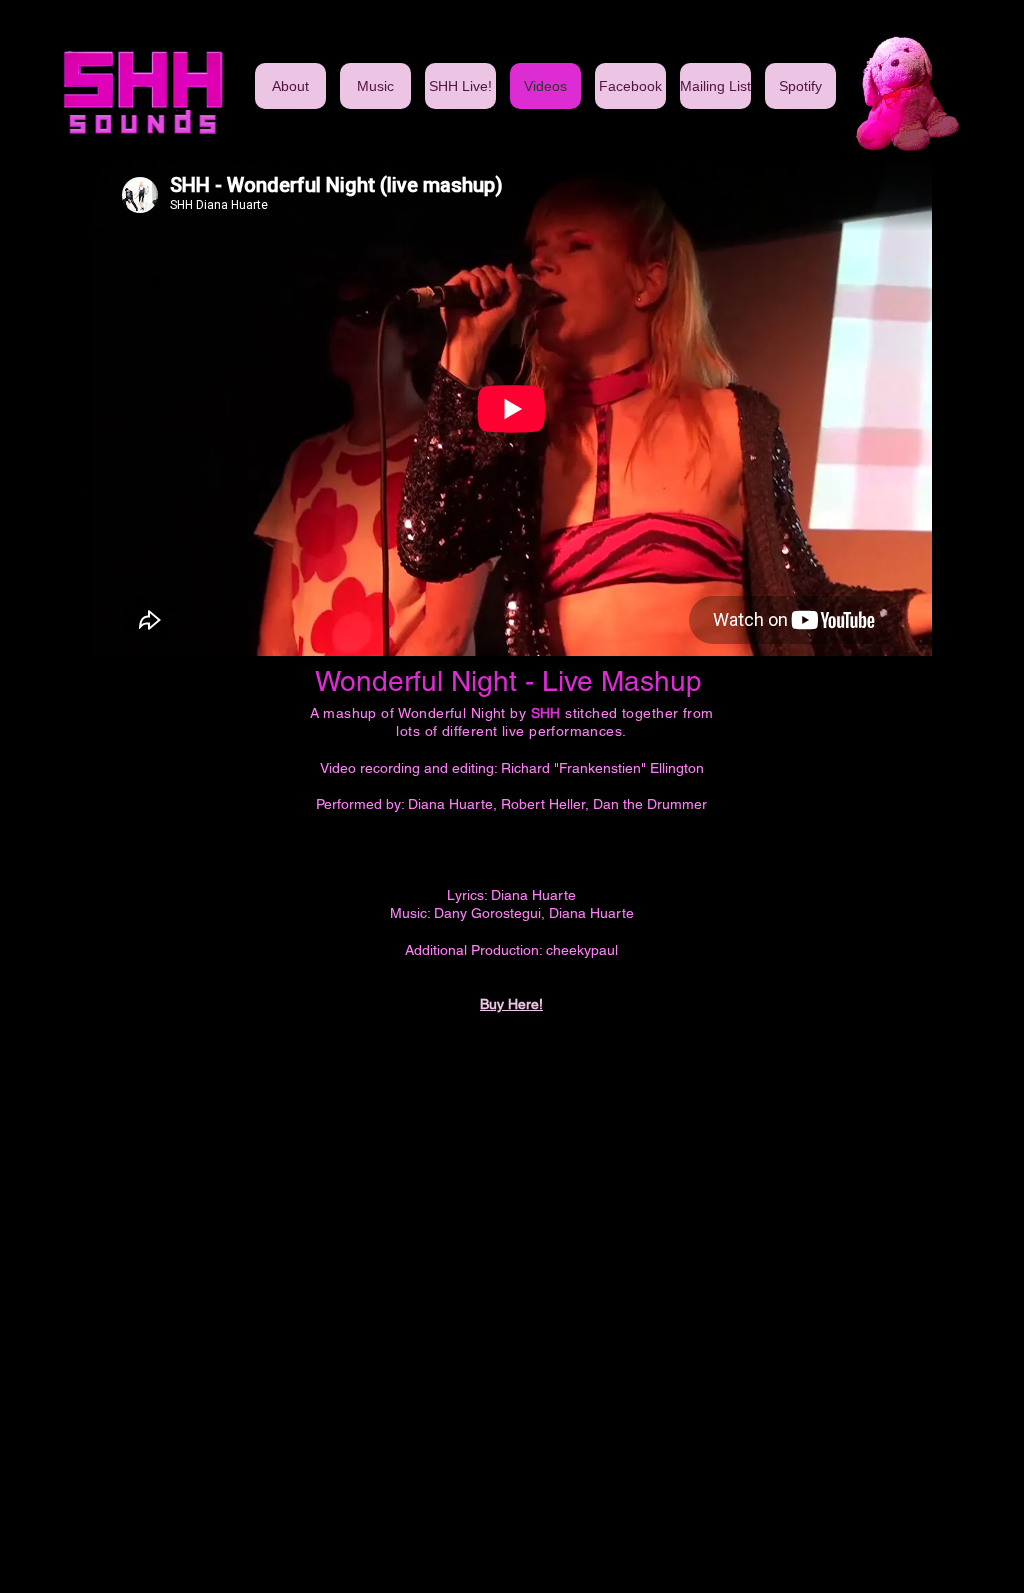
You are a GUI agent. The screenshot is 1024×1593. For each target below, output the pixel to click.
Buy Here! (511, 1004)
